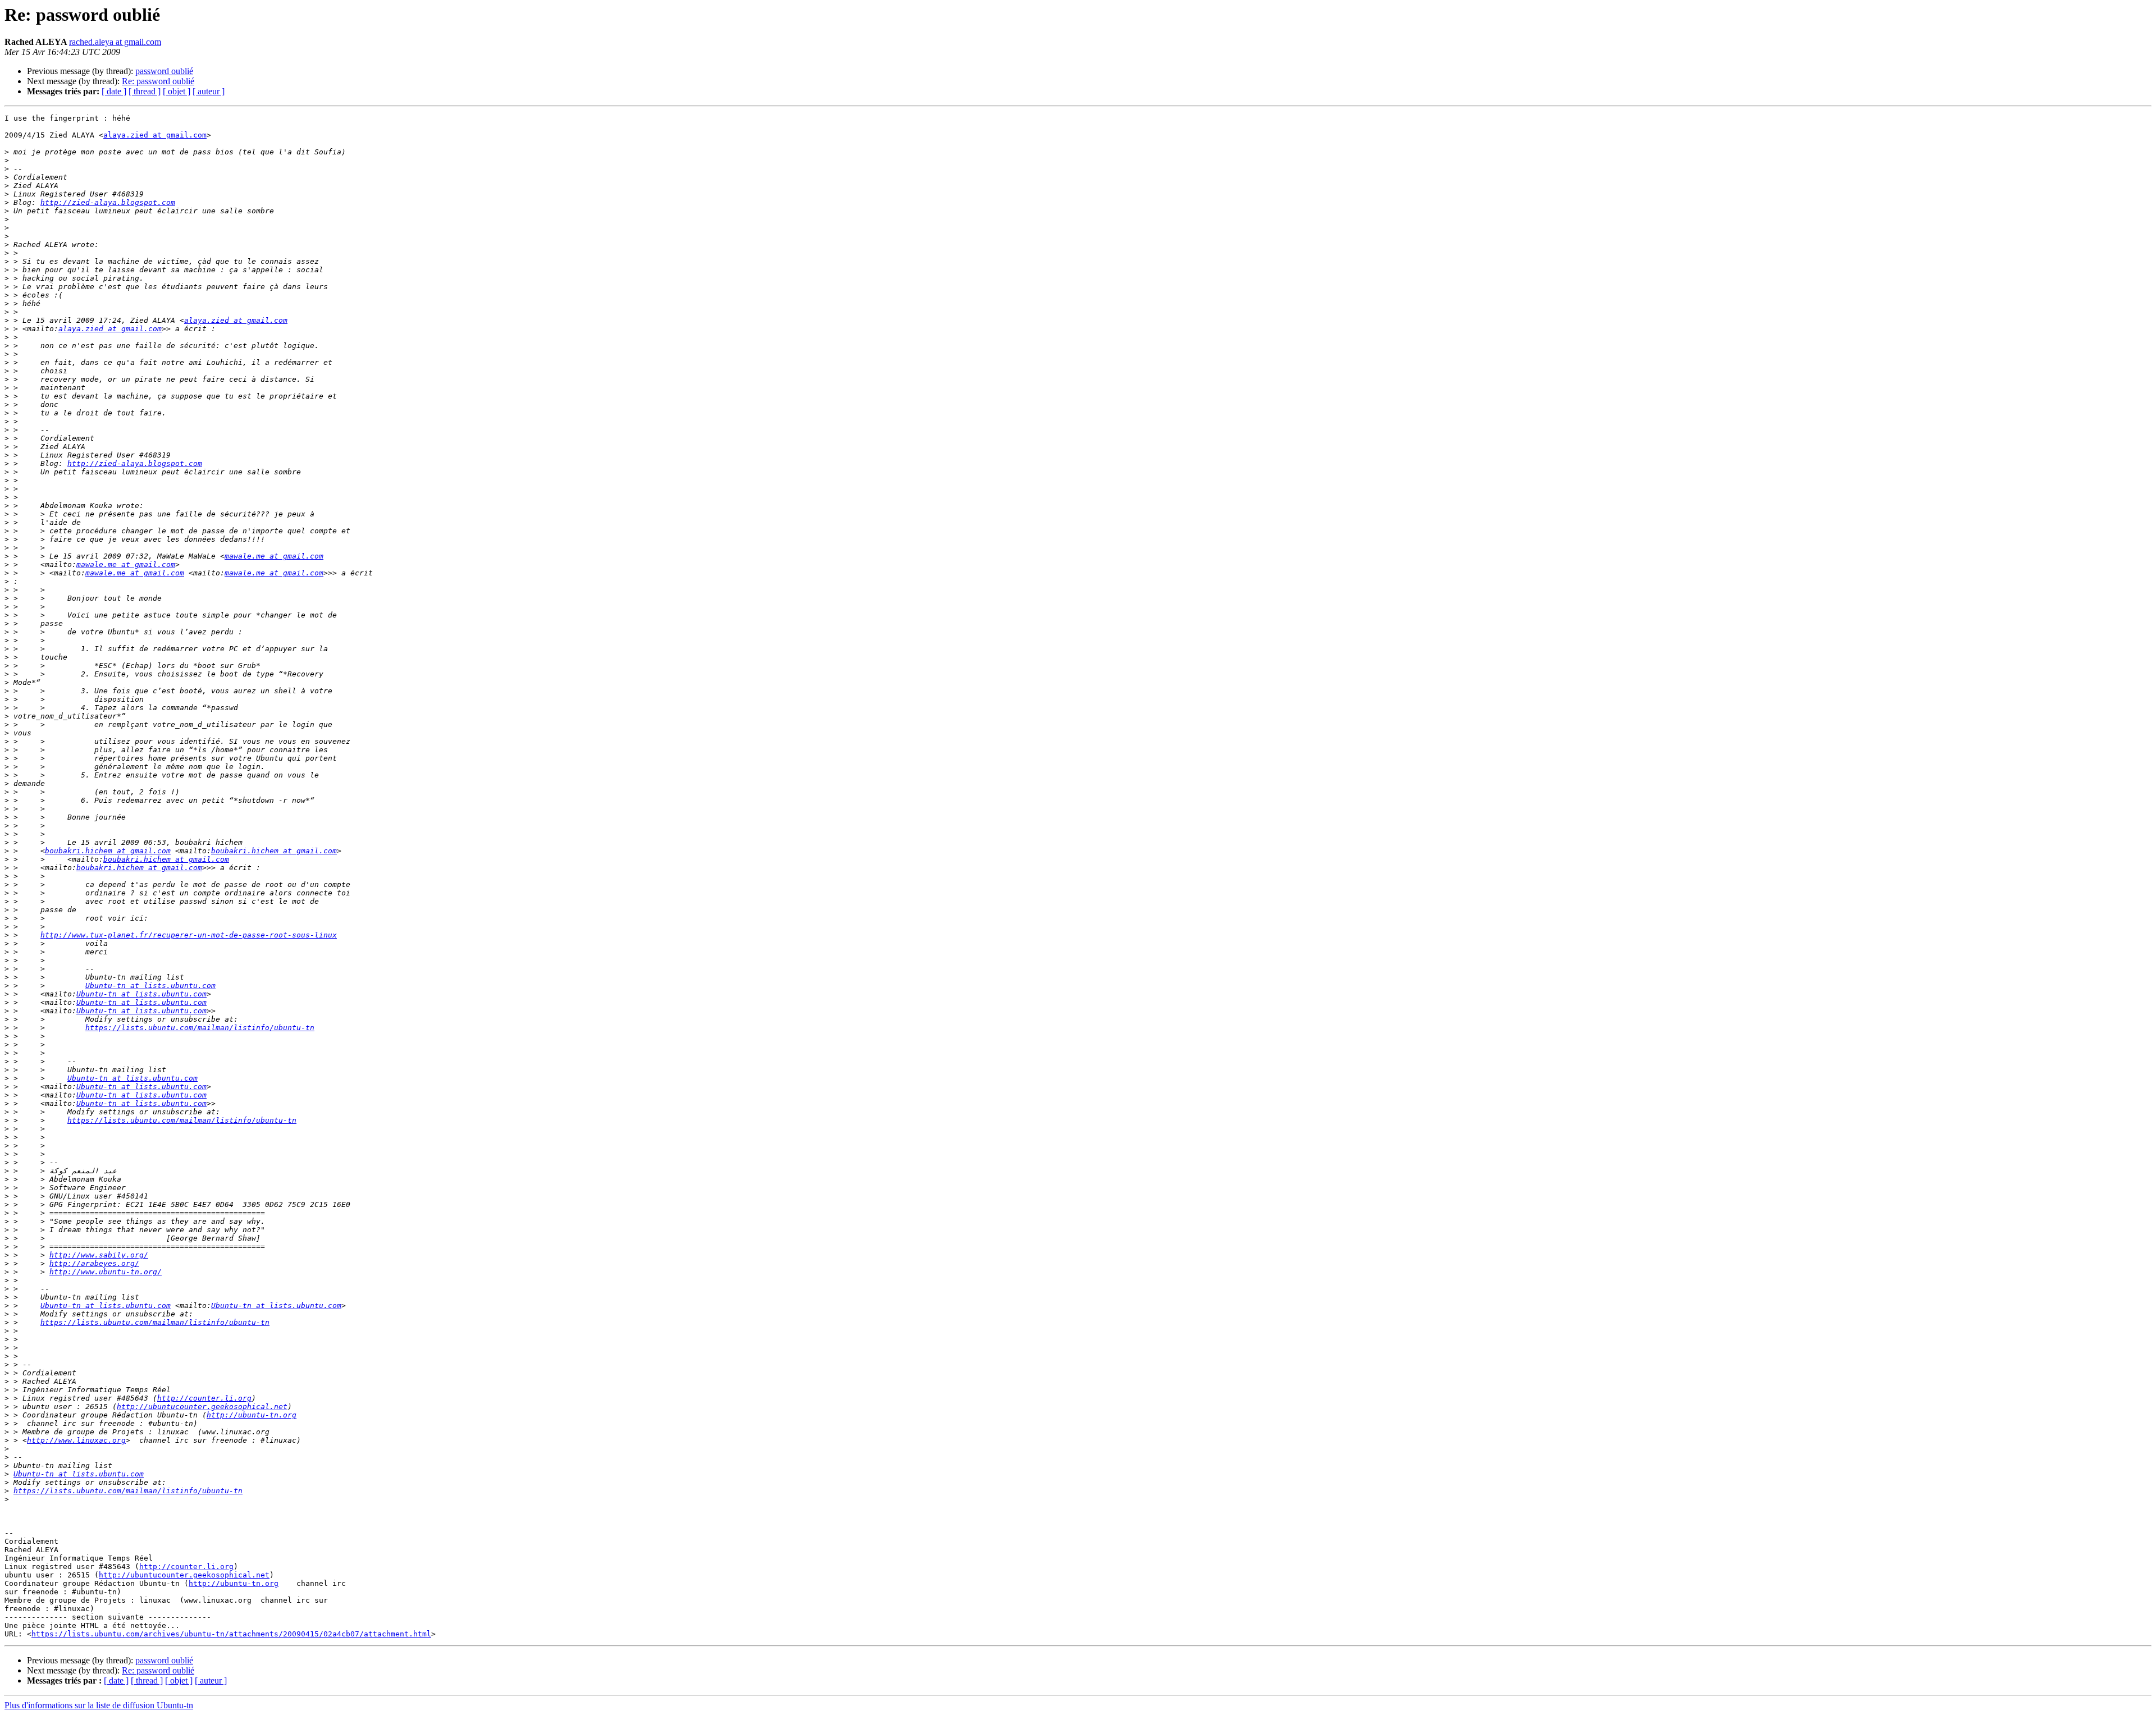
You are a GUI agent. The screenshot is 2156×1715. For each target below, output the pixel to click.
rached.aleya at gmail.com (115, 42)
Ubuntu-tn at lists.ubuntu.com (150, 985)
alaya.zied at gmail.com (155, 135)
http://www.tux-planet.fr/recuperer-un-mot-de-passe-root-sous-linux (189, 935)
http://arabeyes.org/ (94, 1263)
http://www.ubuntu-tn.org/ (106, 1272)
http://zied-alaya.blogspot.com (108, 202)
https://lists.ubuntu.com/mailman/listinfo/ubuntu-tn (200, 1028)
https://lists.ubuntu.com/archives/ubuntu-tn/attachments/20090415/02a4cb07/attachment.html (231, 1634)
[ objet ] (177, 91)
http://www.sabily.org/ (99, 1255)
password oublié (164, 71)
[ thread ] (145, 91)
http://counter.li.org (204, 1398)
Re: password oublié (158, 81)
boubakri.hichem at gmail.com (108, 851)
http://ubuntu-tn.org (252, 1415)
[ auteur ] (209, 91)
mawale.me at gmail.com (274, 556)
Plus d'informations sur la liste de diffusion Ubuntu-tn (99, 1705)
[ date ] (114, 91)
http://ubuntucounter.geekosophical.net (202, 1407)
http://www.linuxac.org (76, 1440)
